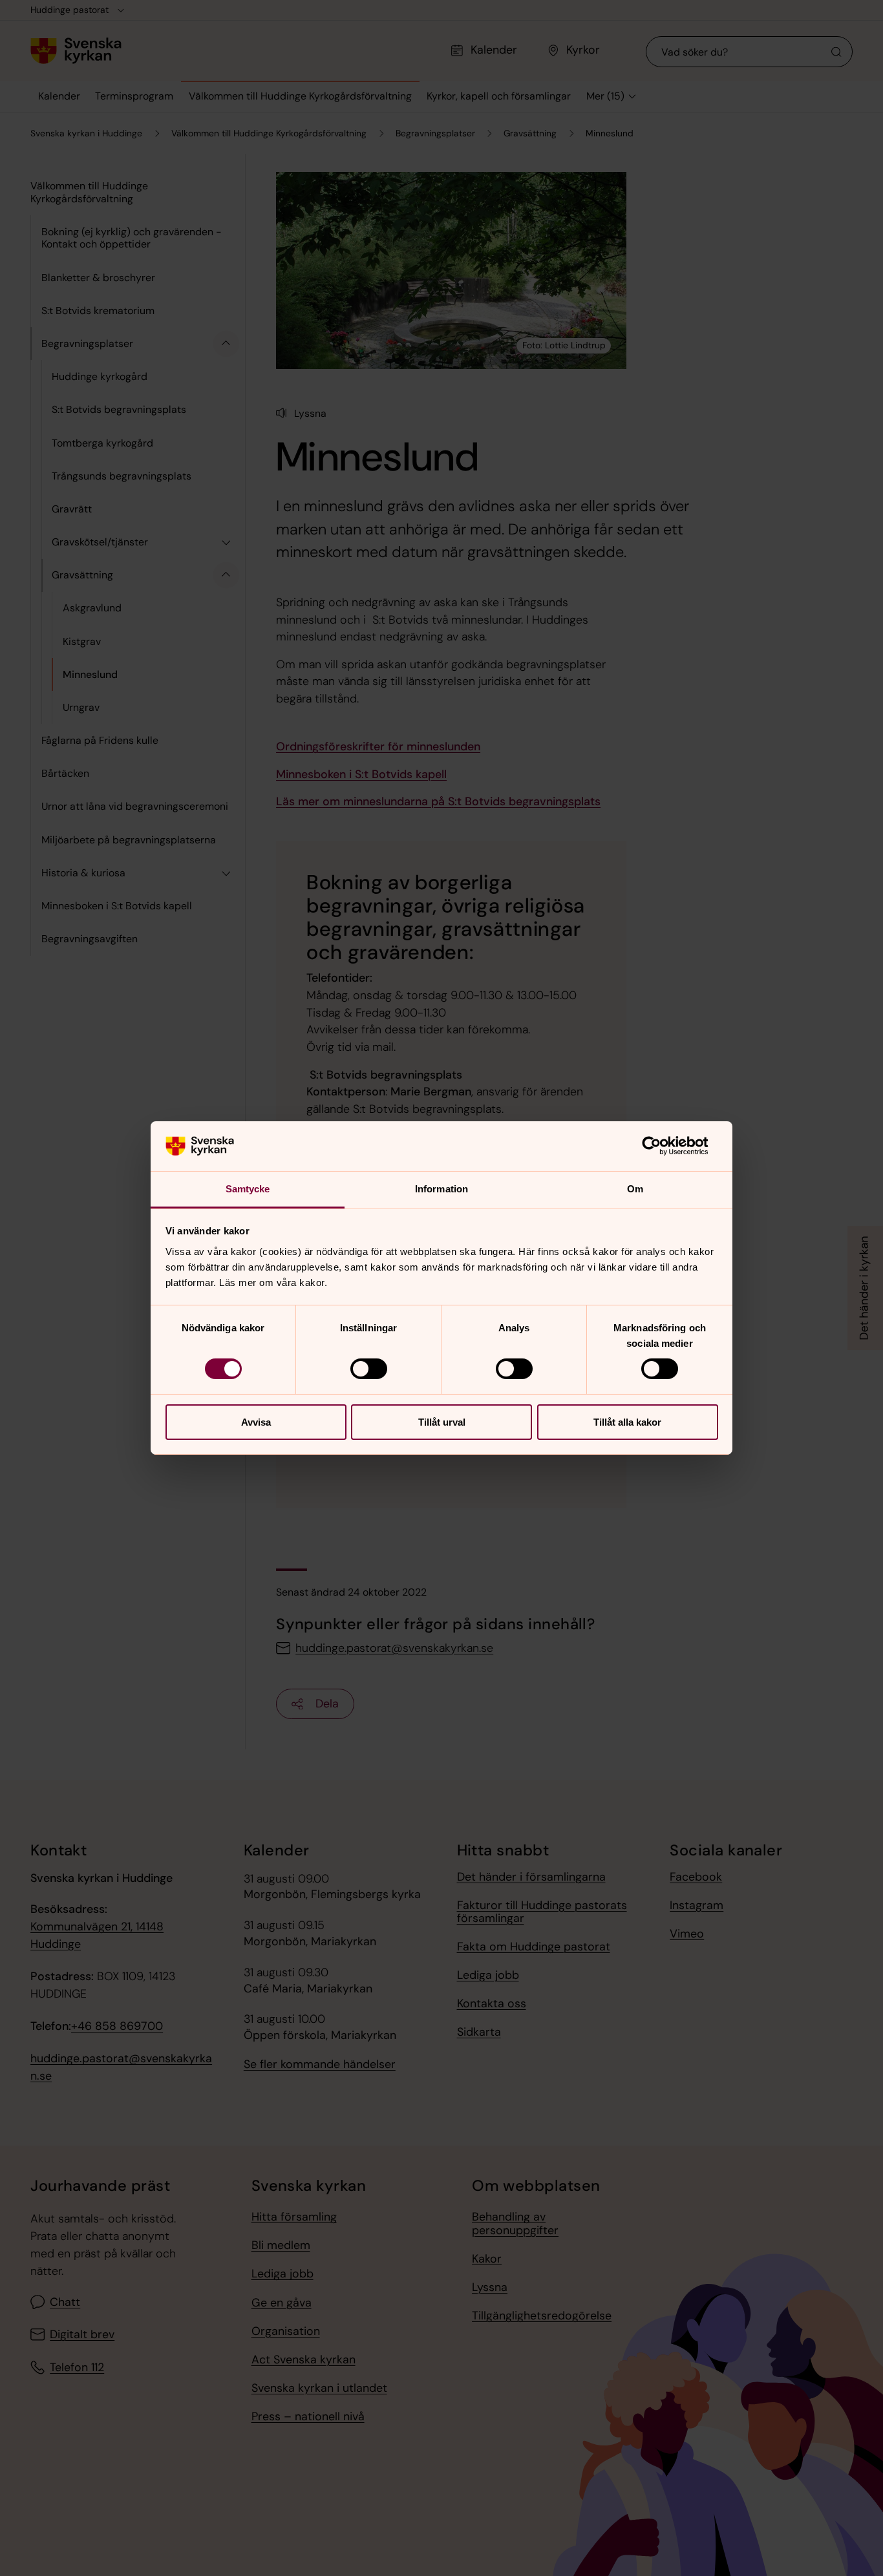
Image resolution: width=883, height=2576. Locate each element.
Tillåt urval (442, 1422)
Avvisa (256, 1422)
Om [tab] (635, 1189)
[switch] (369, 1369)
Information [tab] (441, 1189)
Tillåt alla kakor (627, 1422)
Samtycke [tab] (248, 1189)
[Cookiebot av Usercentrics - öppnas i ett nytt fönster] (662, 1146)
